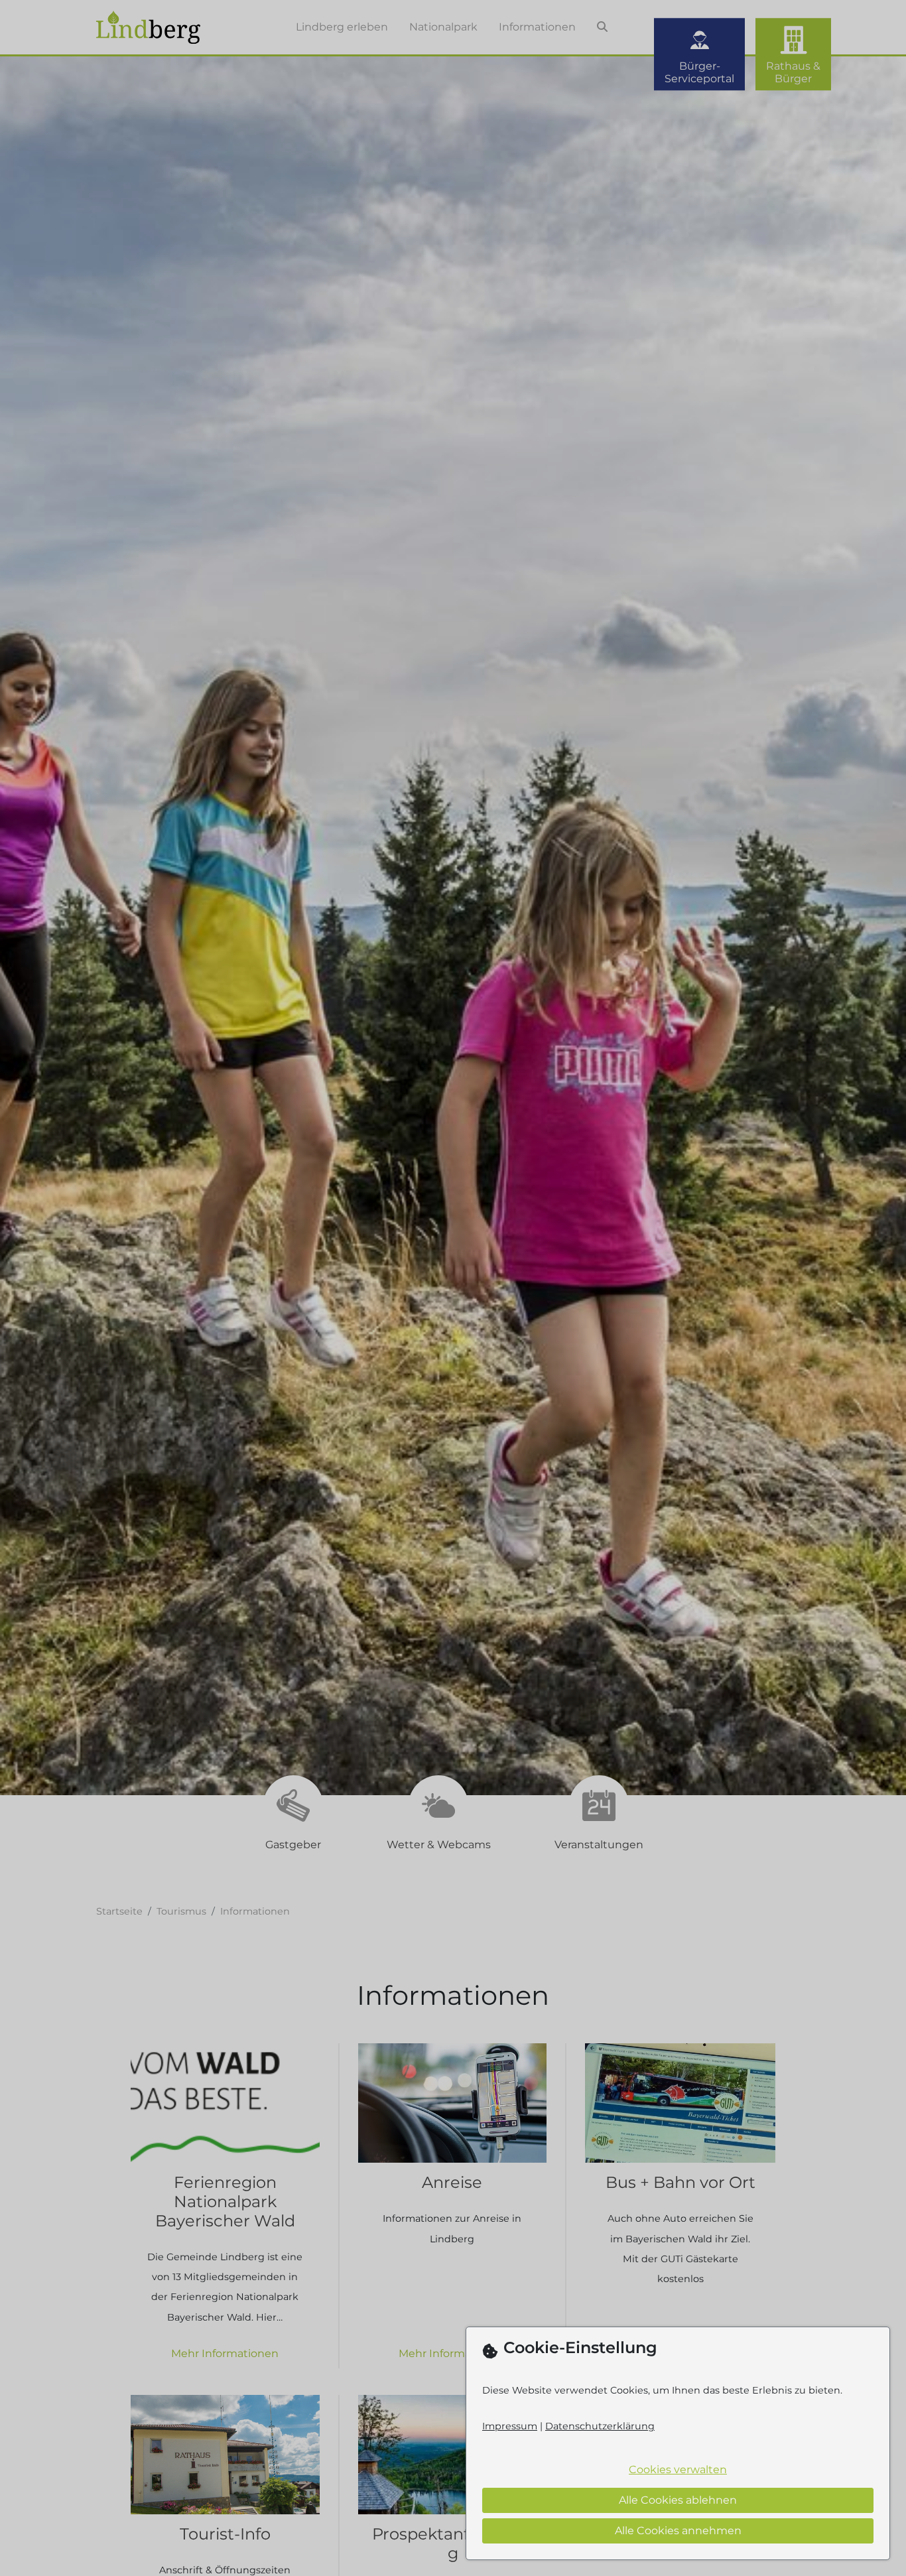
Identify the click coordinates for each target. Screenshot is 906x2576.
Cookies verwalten (678, 2470)
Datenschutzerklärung (600, 2426)
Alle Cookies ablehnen (678, 2500)
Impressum (510, 2426)
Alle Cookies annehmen (678, 2531)
